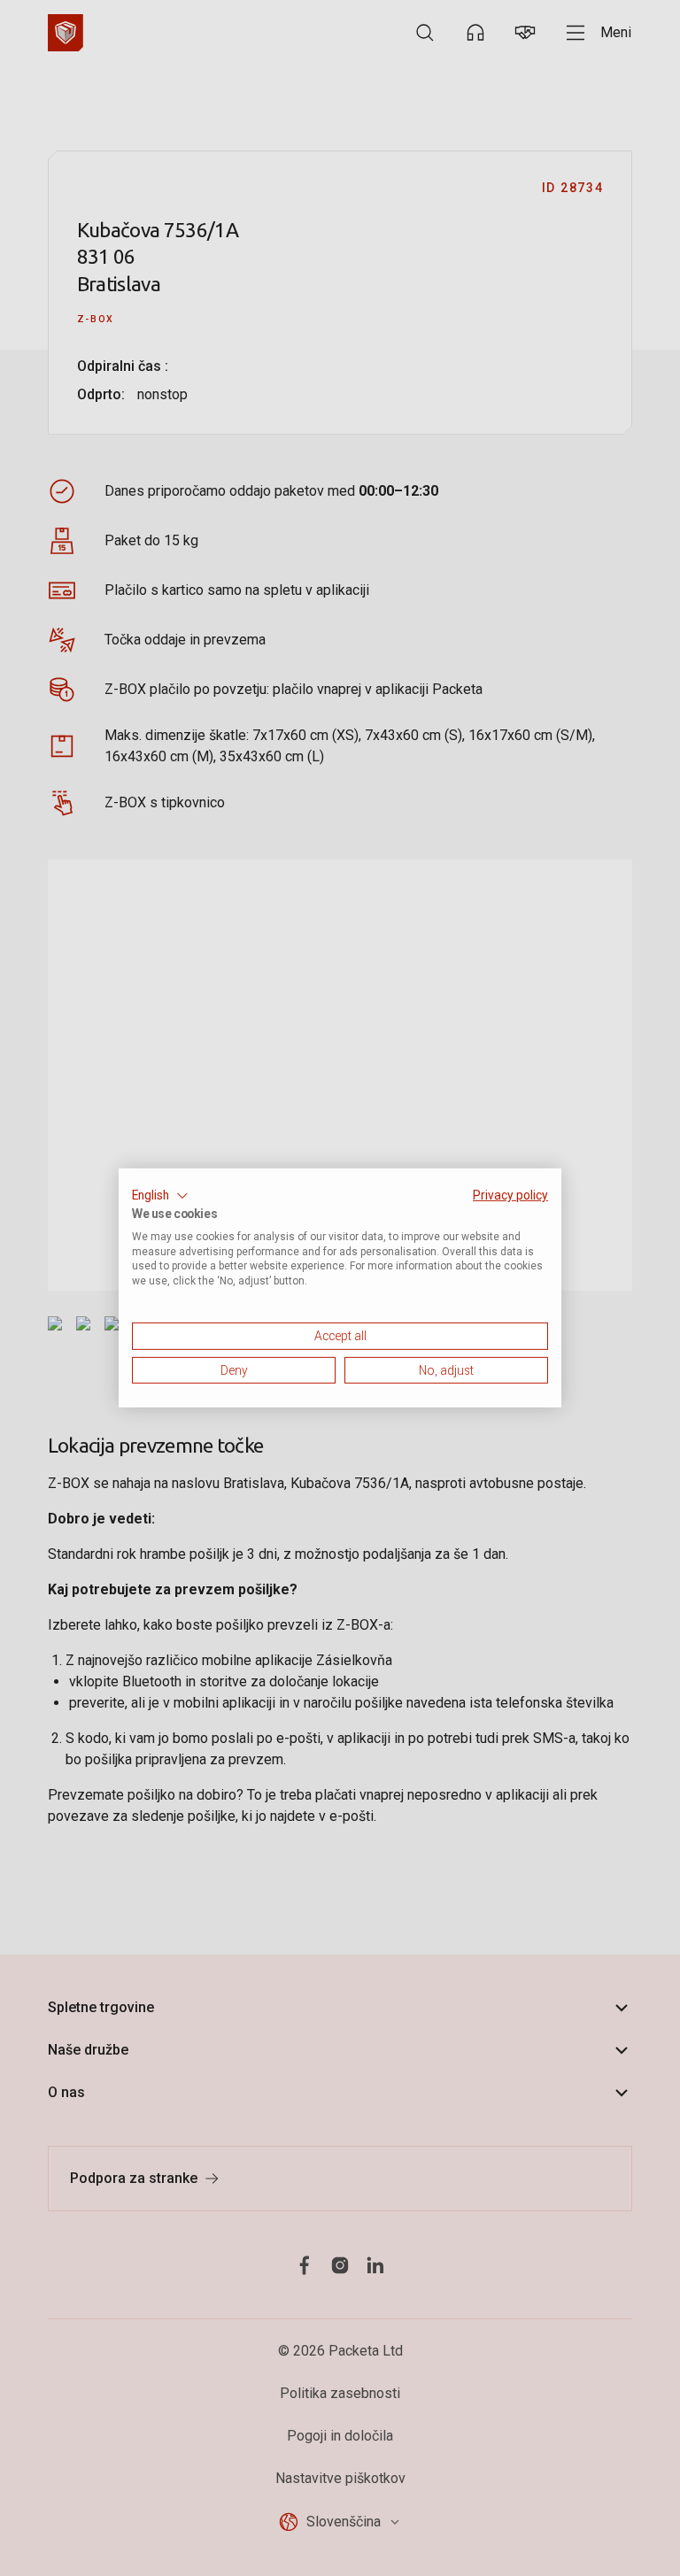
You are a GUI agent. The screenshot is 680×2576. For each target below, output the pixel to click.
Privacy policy (510, 1195)
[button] (160, 1196)
